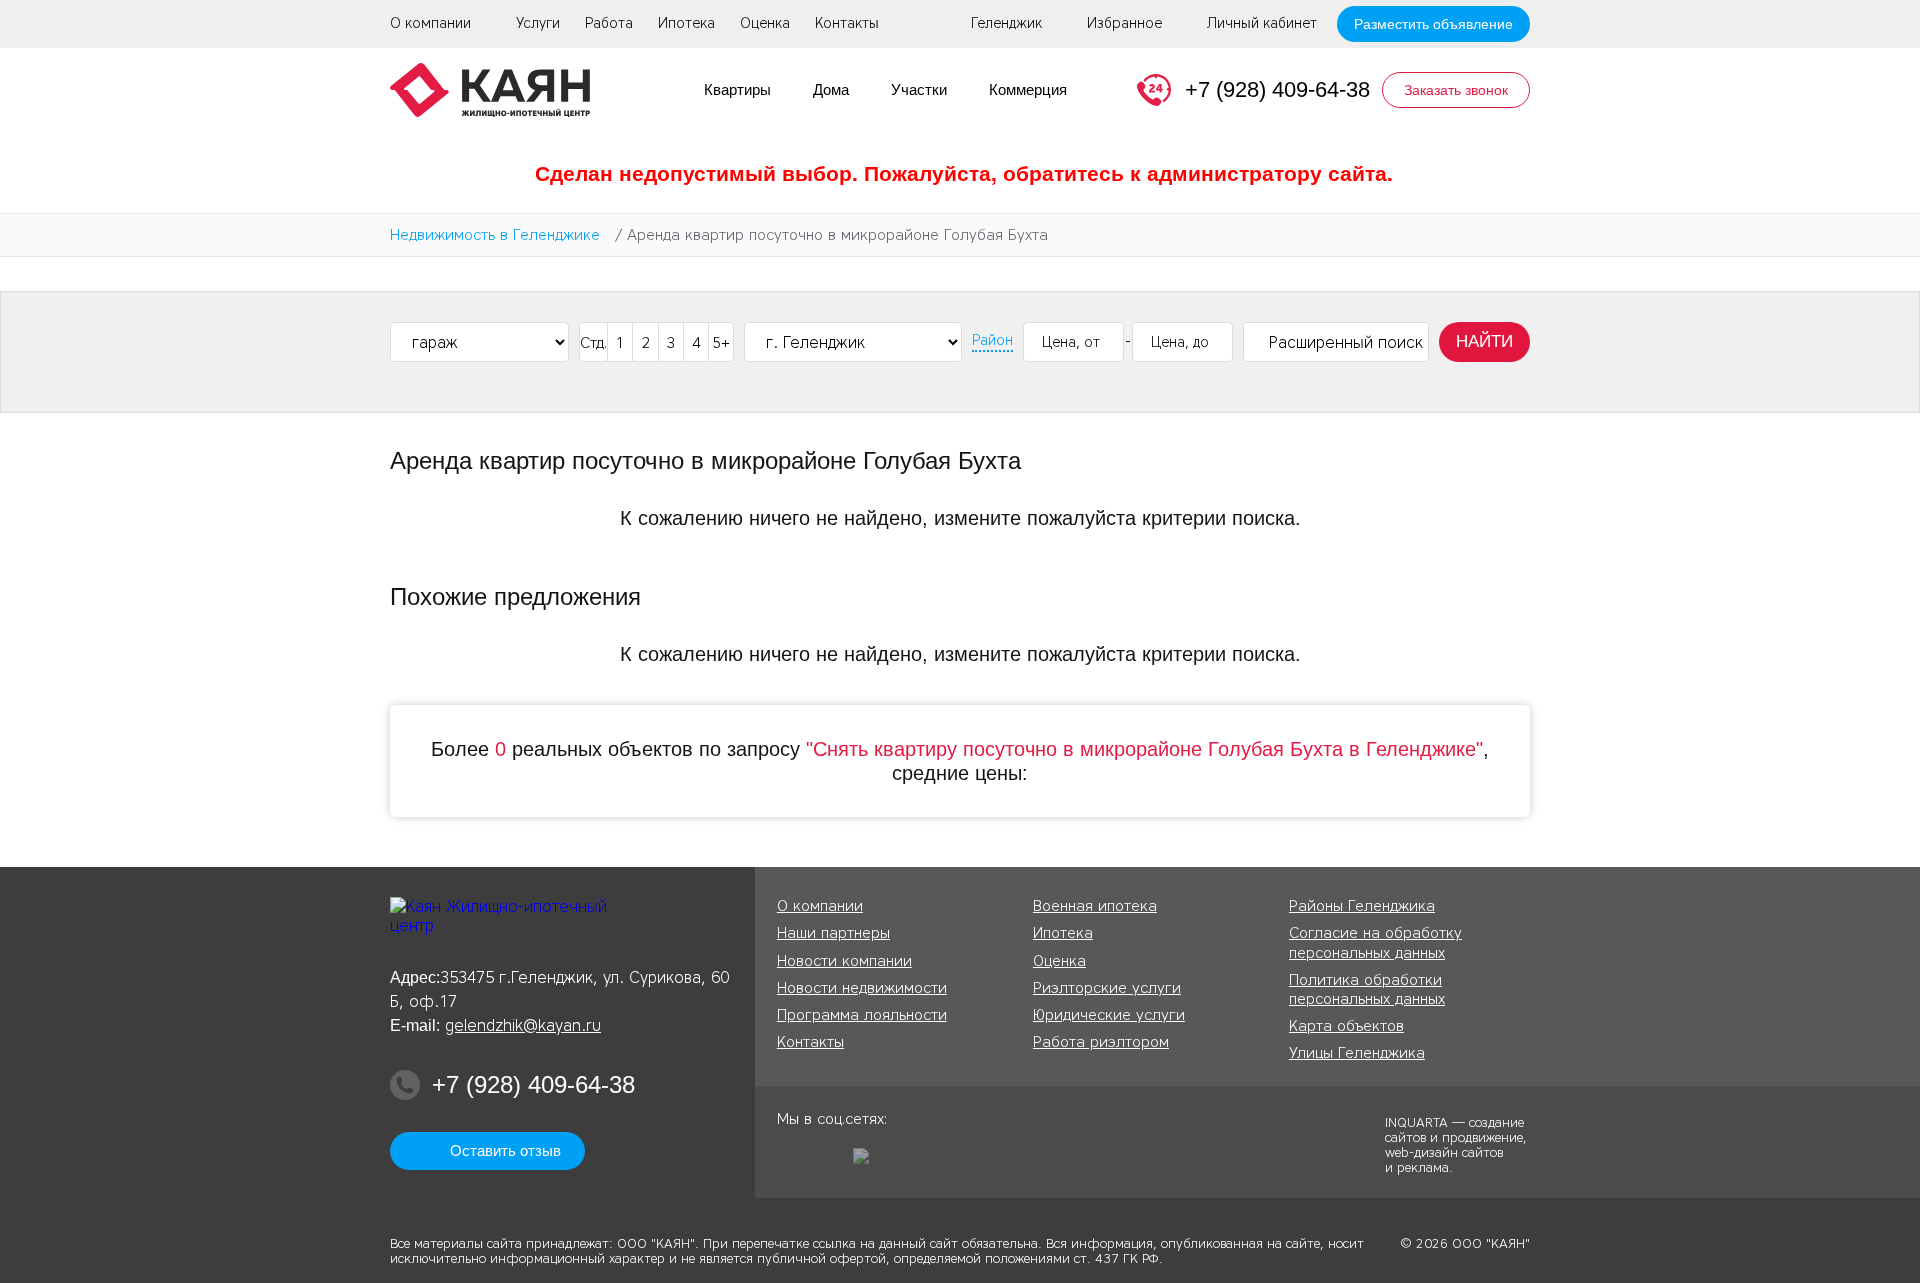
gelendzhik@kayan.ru (523, 1025)
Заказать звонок (1456, 90)
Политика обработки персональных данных (1367, 989)
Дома (831, 89)
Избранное (1124, 24)
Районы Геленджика (1362, 906)
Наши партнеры (833, 933)
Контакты (847, 23)
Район (992, 341)
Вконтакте (830, 1163)
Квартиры (737, 89)
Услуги (538, 23)
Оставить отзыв (505, 1150)
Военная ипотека (1095, 906)
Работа (609, 23)
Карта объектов (1346, 1026)
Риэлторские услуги (1107, 988)
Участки (919, 89)
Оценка (765, 23)
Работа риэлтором (1101, 1042)
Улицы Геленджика (1357, 1053)
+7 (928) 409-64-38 (1277, 89)
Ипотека (686, 23)
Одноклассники (792, 1163)
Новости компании (844, 961)
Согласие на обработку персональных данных (1375, 942)
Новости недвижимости (862, 988)
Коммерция (1028, 89)
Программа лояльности (862, 1015)
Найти (1484, 341)
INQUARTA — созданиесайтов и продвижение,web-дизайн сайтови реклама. (1456, 1144)
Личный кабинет (1262, 24)
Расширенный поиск (1346, 342)
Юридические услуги (1109, 1015)
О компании (430, 23)
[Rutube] (868, 1163)
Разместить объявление (1433, 24)
